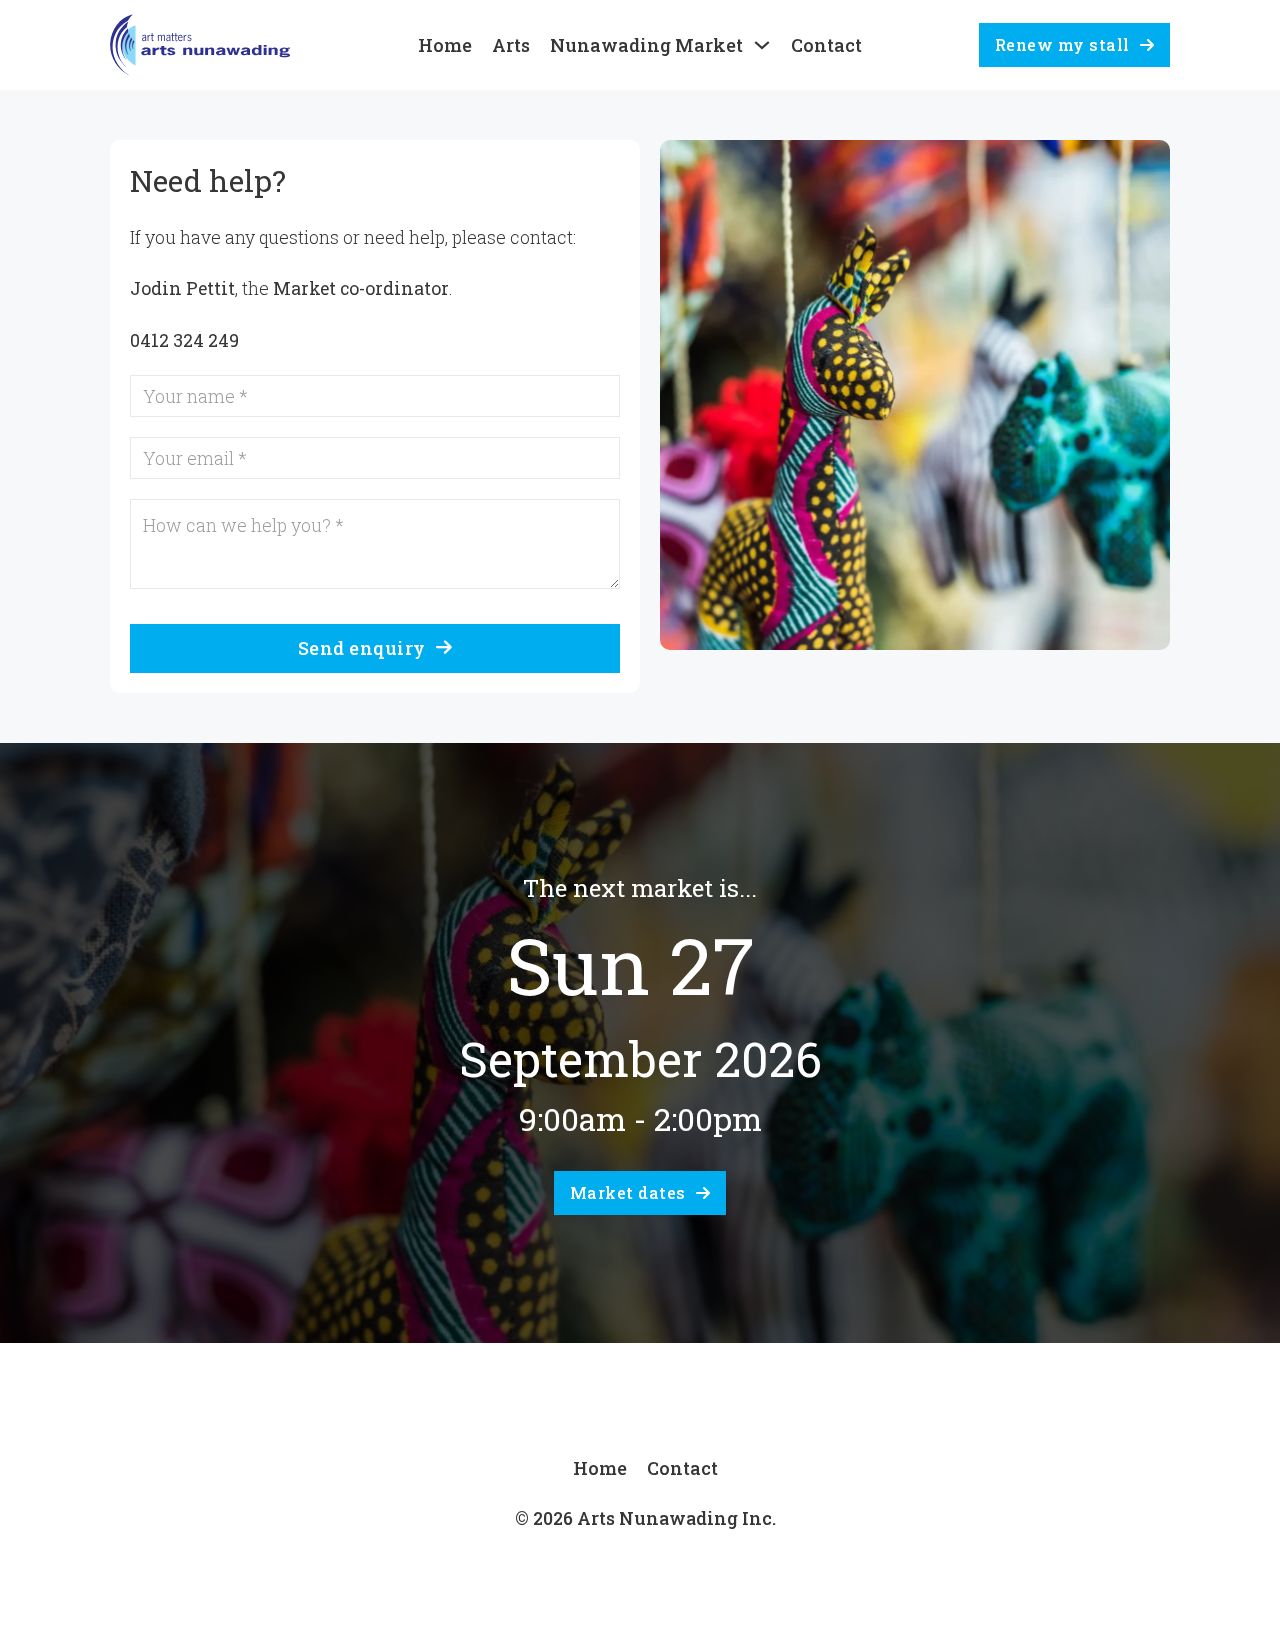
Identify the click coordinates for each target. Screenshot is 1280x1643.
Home (445, 45)
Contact (826, 45)
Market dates (628, 1192)
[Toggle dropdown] (762, 45)
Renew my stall (1062, 44)
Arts (511, 45)
